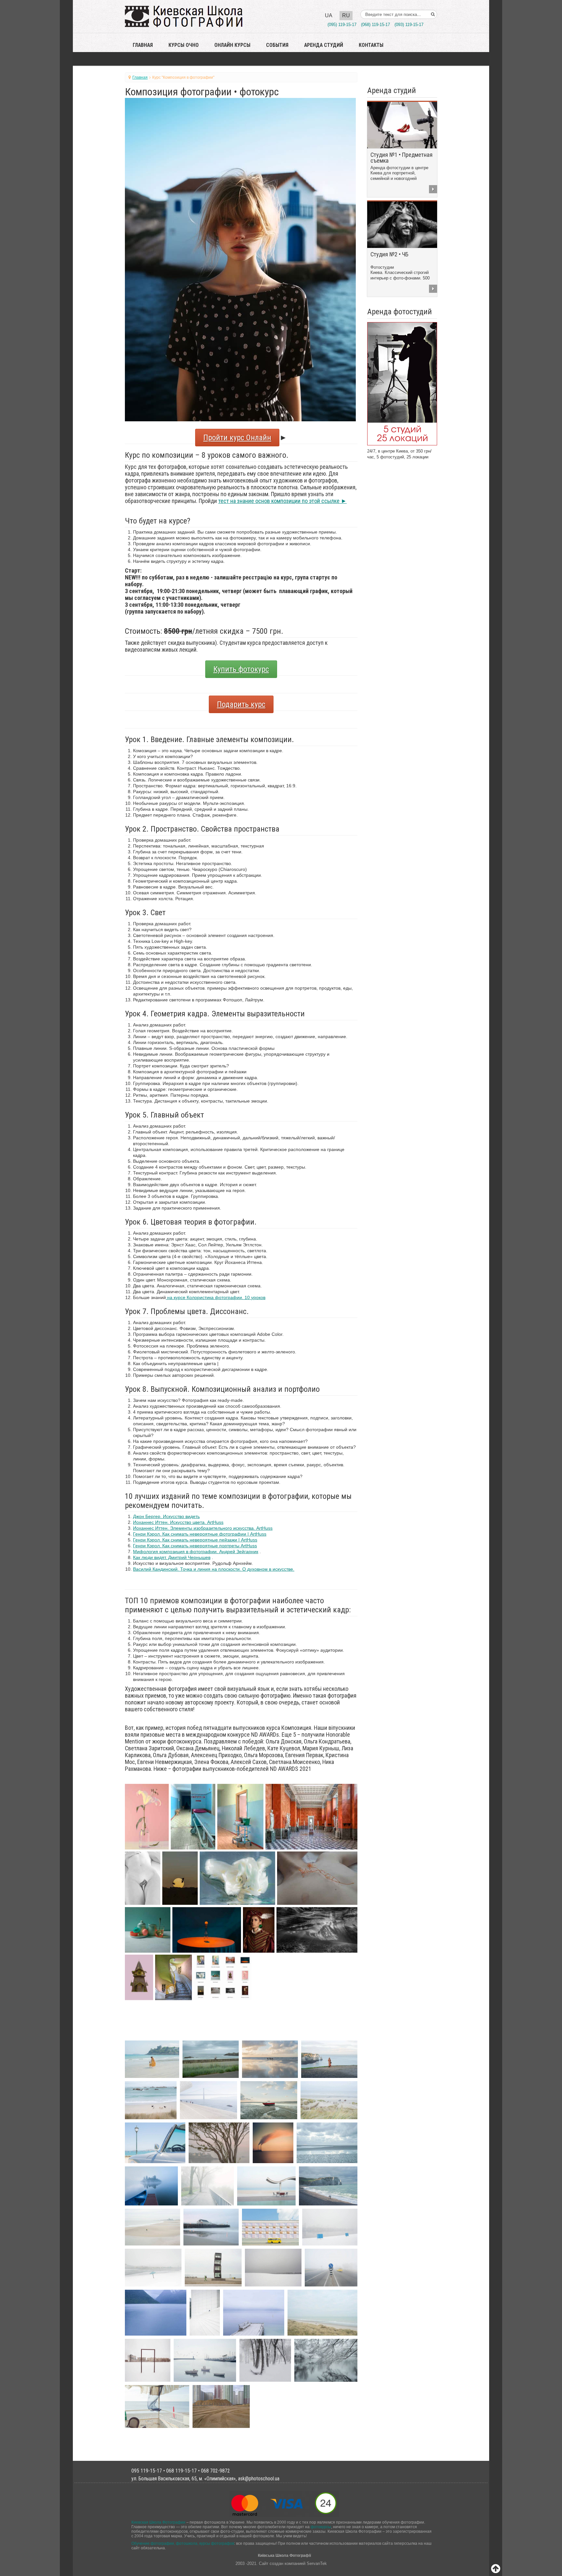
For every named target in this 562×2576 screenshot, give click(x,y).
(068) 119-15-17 (375, 25)
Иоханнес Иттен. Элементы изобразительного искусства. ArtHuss (203, 1528)
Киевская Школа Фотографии (158, 2522)
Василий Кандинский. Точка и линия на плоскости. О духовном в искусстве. (214, 1569)
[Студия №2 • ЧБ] (402, 224)
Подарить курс (241, 704)
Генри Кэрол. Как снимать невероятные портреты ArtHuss (195, 1546)
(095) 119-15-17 (342, 25)
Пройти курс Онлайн (237, 438)
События (277, 45)
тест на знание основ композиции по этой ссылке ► (282, 501)
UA (329, 15)
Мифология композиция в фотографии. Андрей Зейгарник (196, 1552)
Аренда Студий (324, 45)
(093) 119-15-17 (409, 25)
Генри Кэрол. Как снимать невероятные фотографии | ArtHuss (200, 1534)
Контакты (371, 45)
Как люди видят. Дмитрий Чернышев (172, 1557)
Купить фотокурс (241, 669)
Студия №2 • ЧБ (389, 254)
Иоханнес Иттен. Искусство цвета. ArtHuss (178, 1522)
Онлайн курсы (232, 45)
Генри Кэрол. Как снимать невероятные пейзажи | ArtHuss (195, 1540)
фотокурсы (321, 2527)
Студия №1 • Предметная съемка (401, 158)
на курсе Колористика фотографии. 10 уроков (216, 1297)
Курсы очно (184, 45)
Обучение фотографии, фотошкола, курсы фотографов (183, 2543)
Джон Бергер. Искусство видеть (166, 1516)
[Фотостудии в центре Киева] (402, 383)
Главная (143, 45)
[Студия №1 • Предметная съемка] (402, 125)
